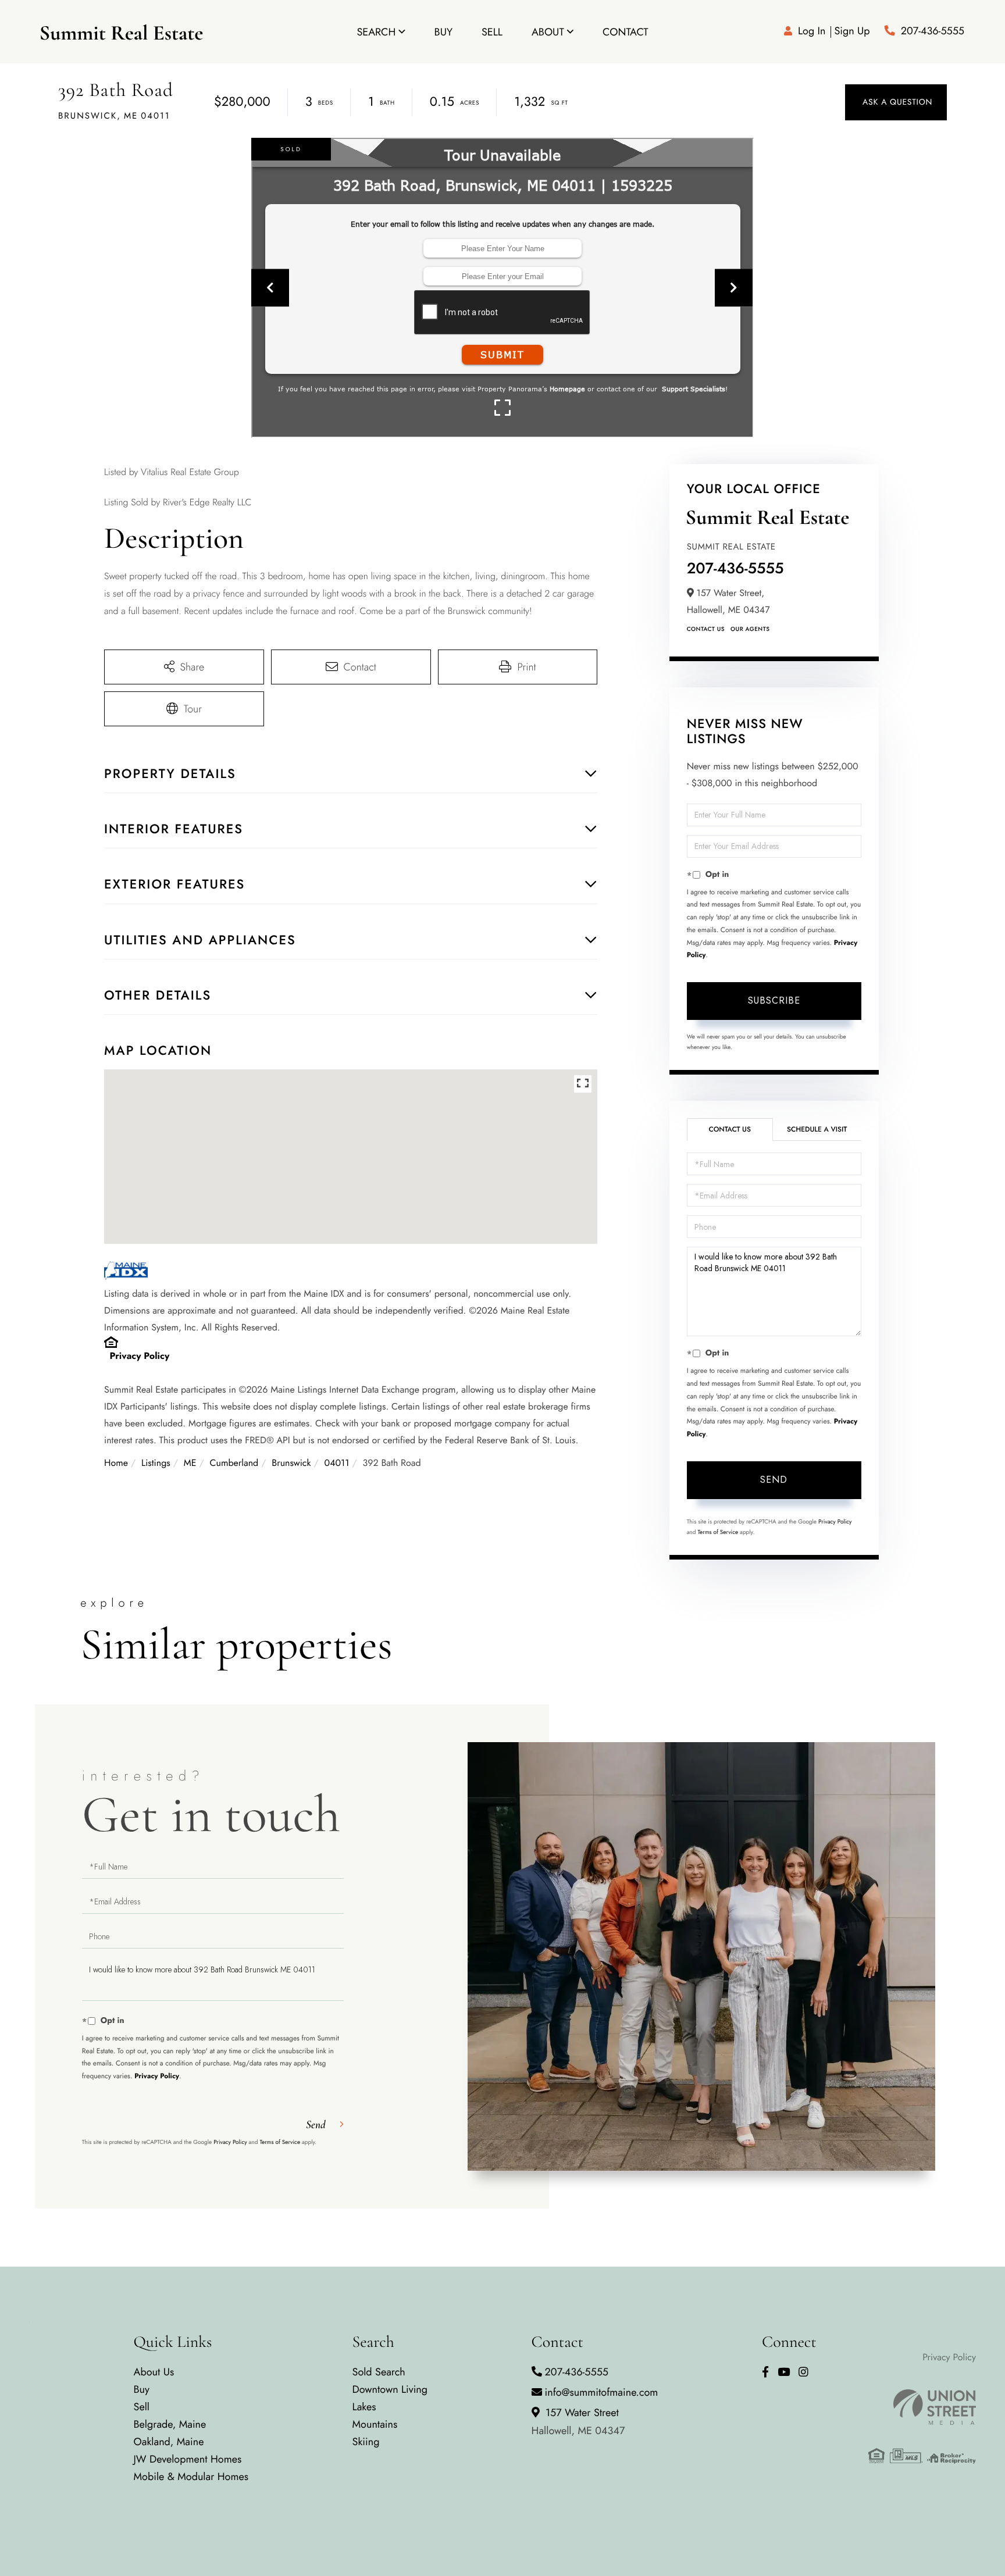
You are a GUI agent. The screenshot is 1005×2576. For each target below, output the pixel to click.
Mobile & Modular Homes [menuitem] (191, 2477)
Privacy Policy (140, 1356)
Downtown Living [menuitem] (390, 2389)
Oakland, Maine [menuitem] (169, 2442)
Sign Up (852, 31)
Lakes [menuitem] (364, 2407)
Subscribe (774, 1000)
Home (116, 1463)
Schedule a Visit (817, 1129)
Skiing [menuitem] (366, 2442)
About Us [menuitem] (154, 2372)
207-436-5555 (933, 31)
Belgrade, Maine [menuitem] (170, 2424)
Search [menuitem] (376, 32)
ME (190, 1463)
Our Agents (750, 629)
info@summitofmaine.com (602, 2392)
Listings (156, 1463)
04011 (337, 1463)
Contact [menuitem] (626, 32)
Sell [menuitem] (492, 32)
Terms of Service (718, 1532)
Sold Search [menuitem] (379, 2372)
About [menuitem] (548, 32)
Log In (812, 31)
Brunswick (291, 1463)
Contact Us (706, 629)
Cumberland (234, 1463)
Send (774, 1480)
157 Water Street (578, 2422)
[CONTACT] (896, 102)
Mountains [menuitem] (375, 2424)
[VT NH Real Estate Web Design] (922, 2407)
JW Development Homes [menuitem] (188, 2459)
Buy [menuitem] (443, 32)
